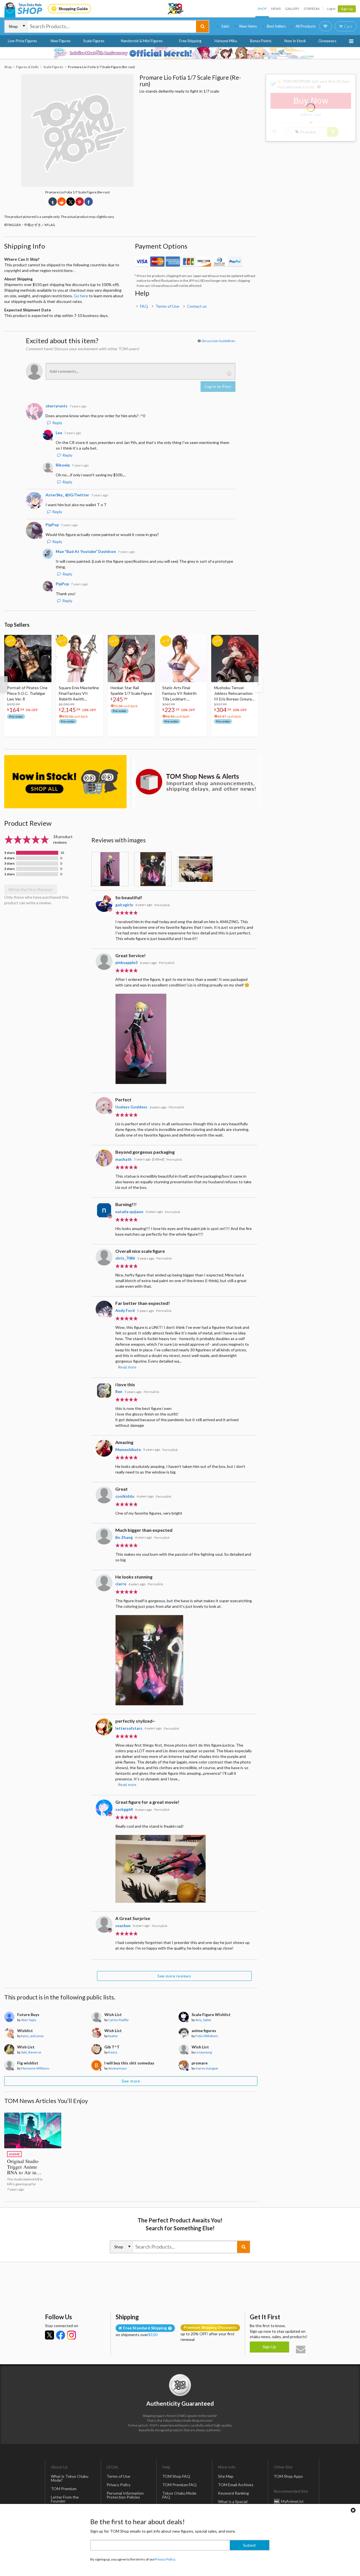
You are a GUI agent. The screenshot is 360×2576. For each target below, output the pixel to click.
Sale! (225, 26)
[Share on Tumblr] (53, 202)
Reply (57, 423)
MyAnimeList (292, 2501)
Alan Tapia (29, 2020)
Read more (127, 1367)
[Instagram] (71, 2335)
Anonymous (118, 2068)
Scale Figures (94, 41)
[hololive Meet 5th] (180, 53)
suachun (123, 1926)
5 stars (9, 853)
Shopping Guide (73, 9)
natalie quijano (129, 1212)
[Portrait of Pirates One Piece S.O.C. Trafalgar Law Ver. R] (28, 658)
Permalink (162, 905)
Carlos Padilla (118, 2020)
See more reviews (174, 1976)
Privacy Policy (119, 2485)
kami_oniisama (32, 2036)
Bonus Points (261, 41)
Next (258, 684)
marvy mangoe (207, 2068)
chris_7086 (125, 1258)
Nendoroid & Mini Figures (142, 41)
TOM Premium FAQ (179, 2485)
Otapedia (312, 9)
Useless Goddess (131, 1107)
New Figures (61, 41)
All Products (306, 26)
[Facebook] (60, 2335)
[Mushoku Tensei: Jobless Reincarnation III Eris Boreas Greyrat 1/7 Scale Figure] (235, 658)
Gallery (292, 9)
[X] (49, 2335)
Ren (119, 1391)
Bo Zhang (124, 1537)
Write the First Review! (31, 889)
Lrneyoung (204, 2052)
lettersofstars (129, 1728)
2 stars (9, 869)
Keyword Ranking (233, 2493)
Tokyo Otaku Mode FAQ (179, 2495)
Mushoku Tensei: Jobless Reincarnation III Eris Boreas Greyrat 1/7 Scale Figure (234, 694)
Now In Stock (295, 41)
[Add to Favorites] (44, 640)
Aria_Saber (203, 2020)
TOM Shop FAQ (176, 2476)
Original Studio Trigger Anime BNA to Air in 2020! (23, 2169)
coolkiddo (125, 1496)
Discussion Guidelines (219, 341)
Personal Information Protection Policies (125, 2495)
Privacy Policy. (165, 2559)
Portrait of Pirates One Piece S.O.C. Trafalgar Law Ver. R (27, 693)
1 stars (9, 874)
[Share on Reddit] (62, 202)
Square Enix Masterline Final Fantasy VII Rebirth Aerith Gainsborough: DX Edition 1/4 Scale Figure (79, 694)
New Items (248, 26)
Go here (81, 296)
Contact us (197, 306)
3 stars (9, 863)
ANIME (14, 2154)
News (276, 9)
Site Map (226, 2476)
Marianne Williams (35, 2068)
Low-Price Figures (22, 41)
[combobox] (112, 26)
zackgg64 (124, 1809)
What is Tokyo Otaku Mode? (70, 2478)
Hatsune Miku (226, 41)
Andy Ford (125, 1310)
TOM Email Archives (236, 2485)
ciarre (121, 1584)
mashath (123, 1159)
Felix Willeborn (207, 2036)
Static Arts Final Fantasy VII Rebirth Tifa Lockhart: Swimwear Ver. (179, 694)
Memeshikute (128, 1449)
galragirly (124, 905)
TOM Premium (64, 2489)
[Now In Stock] (65, 782)
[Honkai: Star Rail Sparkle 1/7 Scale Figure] (131, 658)
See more (131, 2081)
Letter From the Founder (65, 2499)
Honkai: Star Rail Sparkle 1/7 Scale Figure (131, 690)
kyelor (113, 2036)
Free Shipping (190, 41)
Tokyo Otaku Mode (176, 9)
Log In (331, 9)
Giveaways (327, 41)
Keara (113, 2052)
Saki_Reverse (31, 2052)
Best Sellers (276, 26)
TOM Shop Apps (288, 2476)
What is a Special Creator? (233, 2504)
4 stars (9, 858)
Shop (262, 9)
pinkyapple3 (126, 962)
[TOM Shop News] (196, 782)
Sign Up (347, 9)
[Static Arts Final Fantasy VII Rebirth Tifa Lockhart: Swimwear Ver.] (183, 658)
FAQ (144, 306)
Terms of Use (167, 306)
